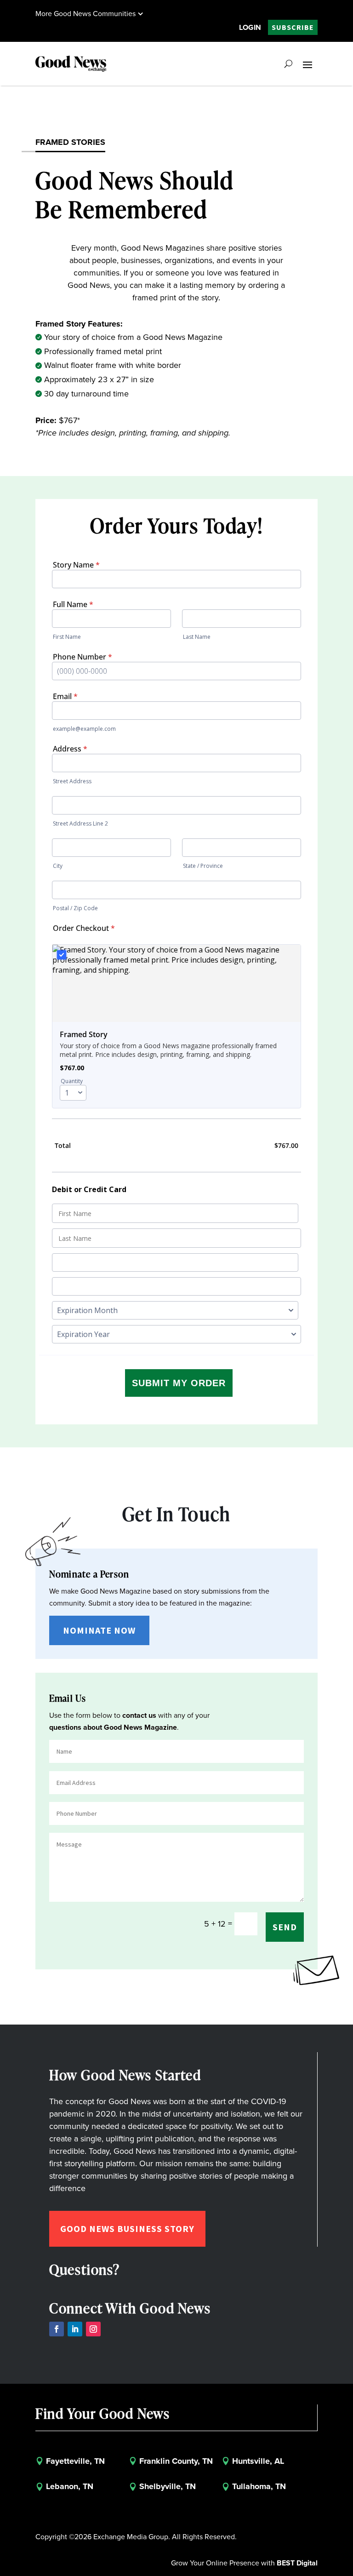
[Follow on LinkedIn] (75, 2329)
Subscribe (293, 27)
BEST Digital (297, 2563)
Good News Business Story (127, 2229)
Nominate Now (99, 1630)
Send (285, 1927)
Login (250, 27)
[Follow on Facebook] (57, 2329)
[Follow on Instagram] (93, 2329)
